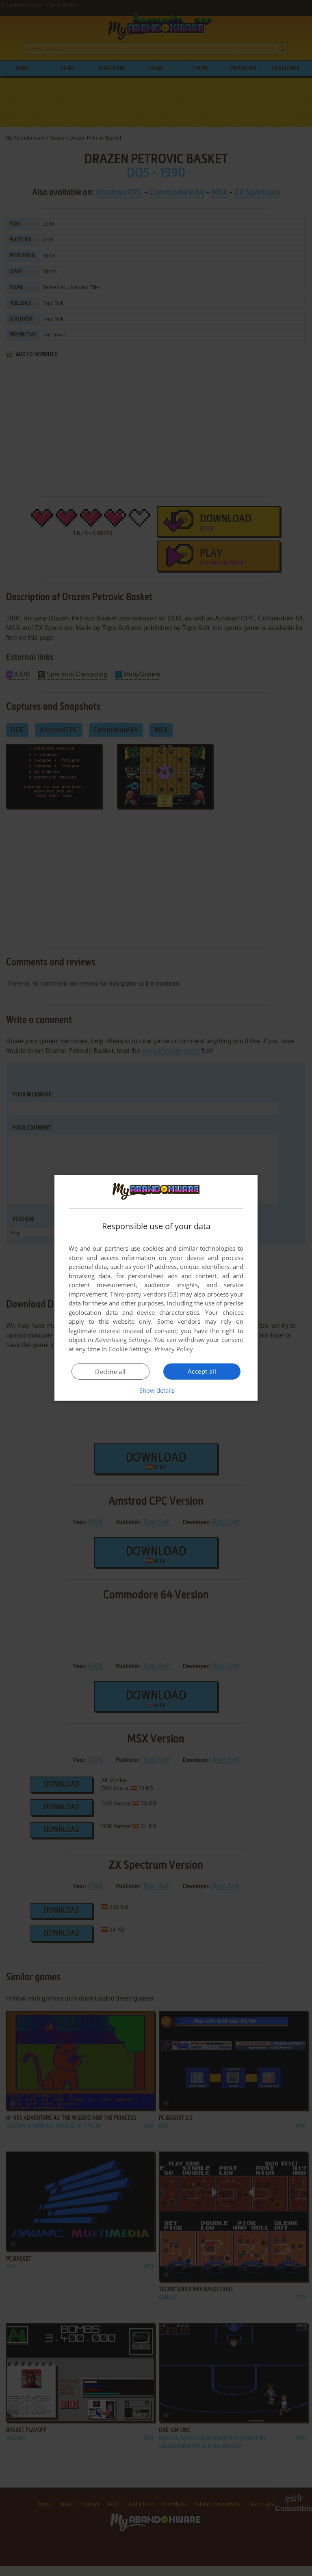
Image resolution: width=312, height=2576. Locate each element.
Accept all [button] (202, 1371)
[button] (156, 1390)
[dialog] (156, 1288)
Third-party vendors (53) (144, 1294)
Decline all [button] (110, 1372)
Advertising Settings (123, 1340)
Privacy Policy (174, 1349)
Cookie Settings (130, 1349)
